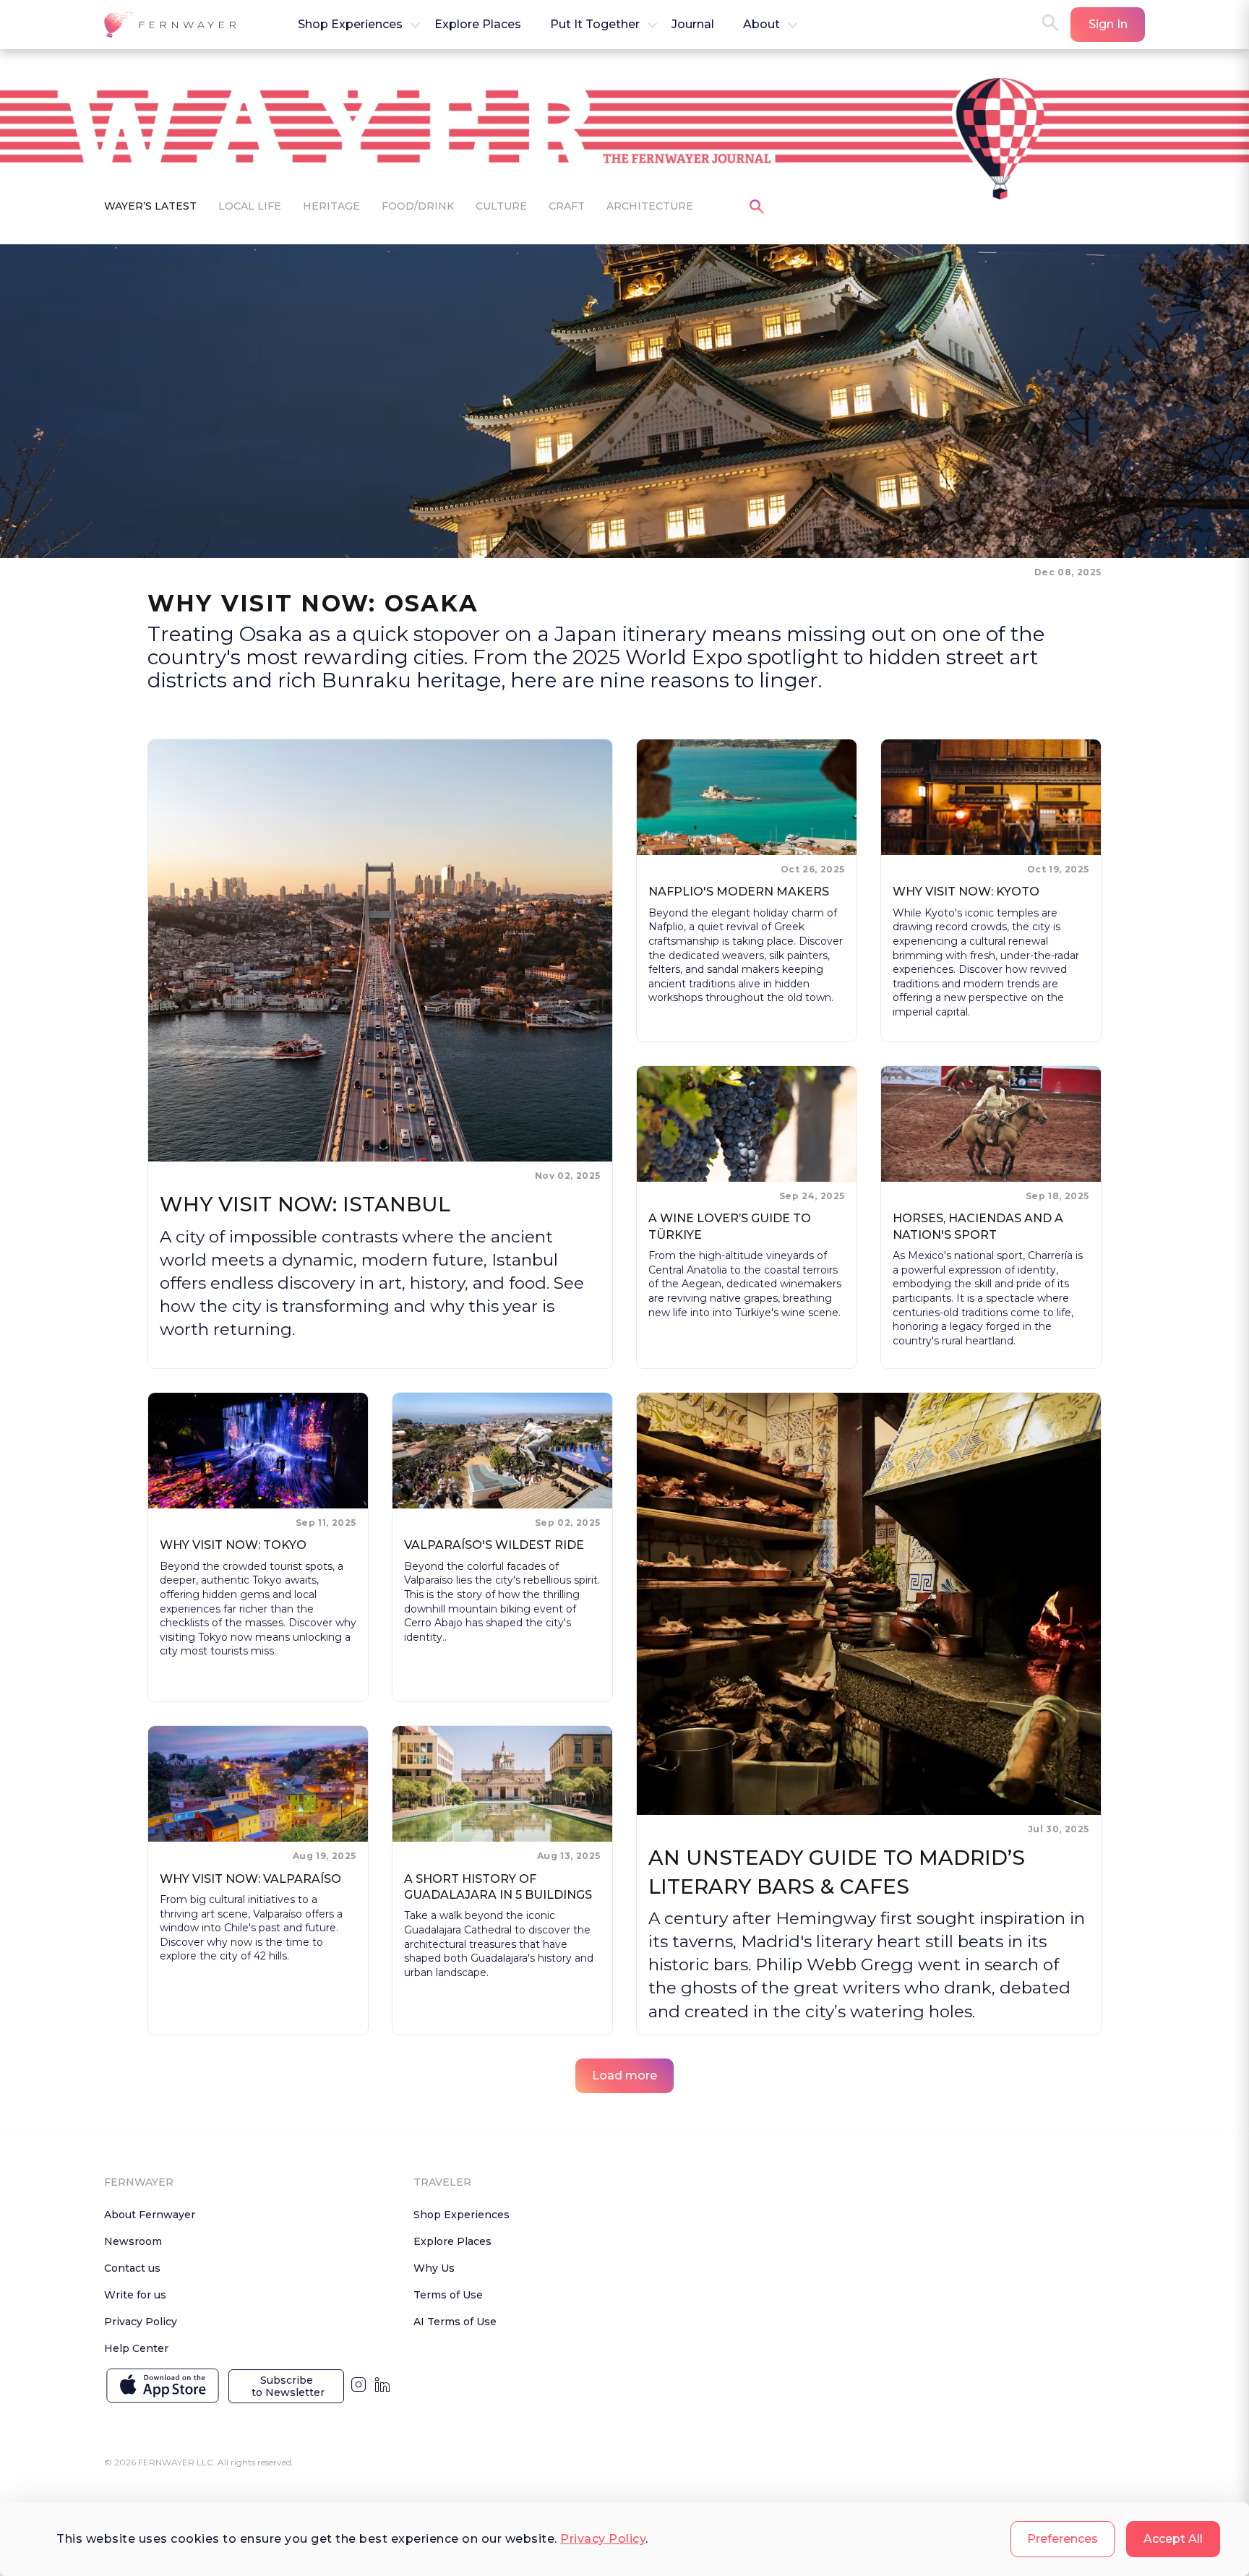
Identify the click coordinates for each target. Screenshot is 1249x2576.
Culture (501, 206)
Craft (567, 206)
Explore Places (452, 2241)
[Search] (1050, 24)
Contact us (132, 2268)
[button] (172, 25)
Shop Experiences (462, 2215)
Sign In (1108, 24)
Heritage (331, 206)
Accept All (1173, 2539)
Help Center (136, 2348)
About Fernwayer (150, 2215)
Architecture (650, 206)
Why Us (434, 2268)
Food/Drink (418, 206)
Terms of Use (448, 2295)
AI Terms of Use (455, 2322)
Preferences (1063, 2539)
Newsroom (133, 2241)
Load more (624, 2075)
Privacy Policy (603, 2539)
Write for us (135, 2295)
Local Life (250, 206)
